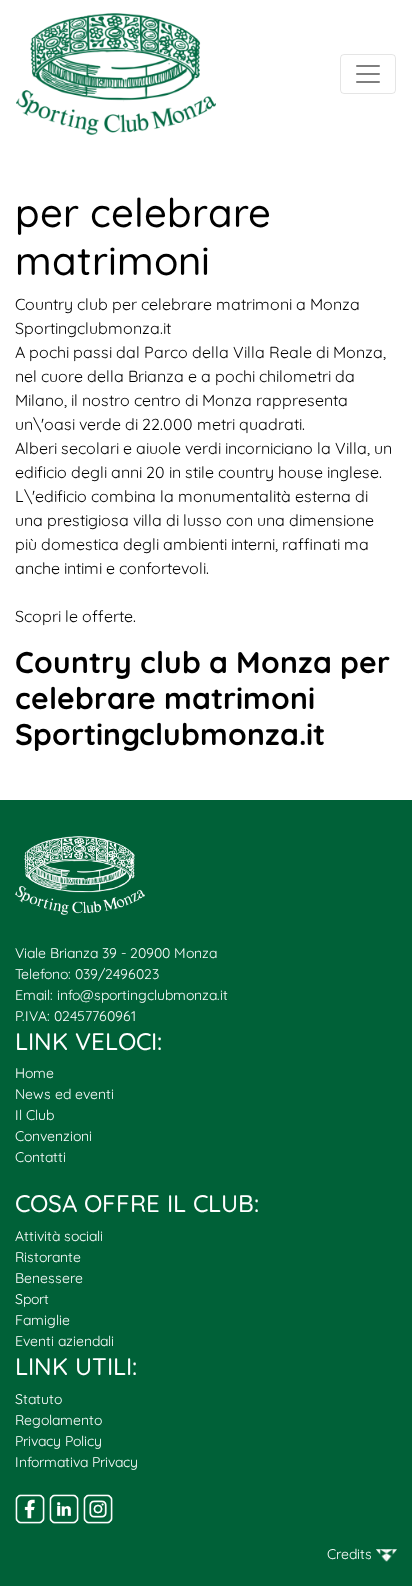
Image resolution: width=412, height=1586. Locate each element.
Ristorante (48, 1257)
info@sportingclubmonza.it (142, 995)
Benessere (49, 1278)
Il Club (34, 1115)
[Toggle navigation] (368, 74)
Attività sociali (59, 1236)
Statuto (38, 1399)
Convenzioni (53, 1136)
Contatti (40, 1157)
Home (34, 1073)
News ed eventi (64, 1094)
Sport (32, 1299)
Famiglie (42, 1320)
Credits (351, 1554)
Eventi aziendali (64, 1341)
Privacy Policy (58, 1441)
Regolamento (58, 1420)
